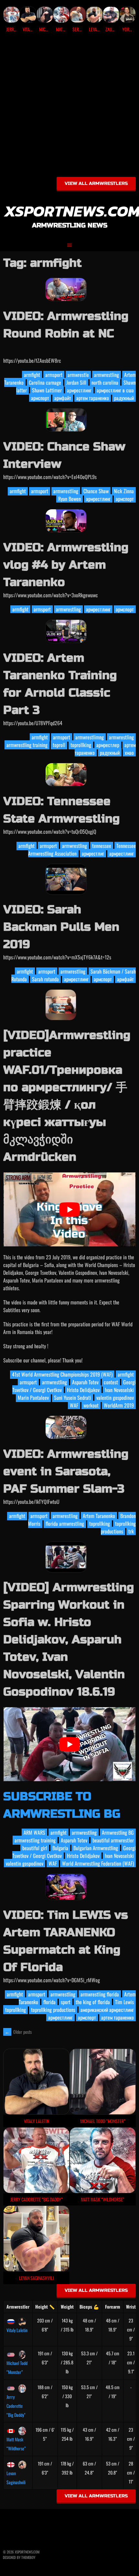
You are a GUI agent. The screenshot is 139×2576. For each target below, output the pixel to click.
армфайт (63, 398)
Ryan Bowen (69, 499)
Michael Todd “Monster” (17, 2367)
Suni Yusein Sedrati (73, 1398)
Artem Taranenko (99, 1516)
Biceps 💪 (89, 2307)
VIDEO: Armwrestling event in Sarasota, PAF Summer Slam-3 (66, 1471)
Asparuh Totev (85, 1382)
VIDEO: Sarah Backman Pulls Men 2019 (61, 927)
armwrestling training (27, 745)
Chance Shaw (96, 491)
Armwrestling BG (118, 1832)
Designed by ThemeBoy (19, 2557)
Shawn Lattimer (47, 390)
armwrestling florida (100, 1994)
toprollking (81, 745)
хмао (129, 753)
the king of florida (93, 2002)
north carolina (105, 382)
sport (66, 2002)
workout (91, 1405)
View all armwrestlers (96, 183)
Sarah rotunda (45, 979)
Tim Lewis (124, 2002)
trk (131, 1531)
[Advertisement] (69, 107)
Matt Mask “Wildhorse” (16, 2444)
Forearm (113, 2307)
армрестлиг (93, 853)
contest (111, 1382)
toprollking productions (118, 1527)
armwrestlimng (90, 737)
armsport (54, 375)
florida (49, 2002)
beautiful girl (35, 1848)
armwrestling (107, 375)
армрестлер (108, 745)
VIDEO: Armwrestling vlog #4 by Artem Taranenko (66, 565)
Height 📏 (45, 2307)
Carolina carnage (45, 382)
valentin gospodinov (115, 1398)
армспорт (40, 398)
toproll (59, 745)
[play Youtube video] (69, 1210)
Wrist (131, 2307)
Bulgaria (60, 1848)
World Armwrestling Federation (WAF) (98, 1863)
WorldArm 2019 (119, 1405)
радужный (124, 398)
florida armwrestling (65, 1523)
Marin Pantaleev (33, 1398)
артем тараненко (93, 398)
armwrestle (78, 375)
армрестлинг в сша (115, 390)
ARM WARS (34, 1832)
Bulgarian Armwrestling (96, 1848)
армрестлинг (79, 390)
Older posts (18, 2032)
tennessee (102, 846)
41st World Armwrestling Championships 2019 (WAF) (62, 1374)
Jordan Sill (76, 382)
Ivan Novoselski (119, 1390)
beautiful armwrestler (113, 1840)
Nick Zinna (124, 491)
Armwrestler (18, 2307)
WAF (74, 1405)
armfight (32, 375)
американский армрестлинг (107, 2010)
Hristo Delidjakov (83, 1390)
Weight (67, 2307)
